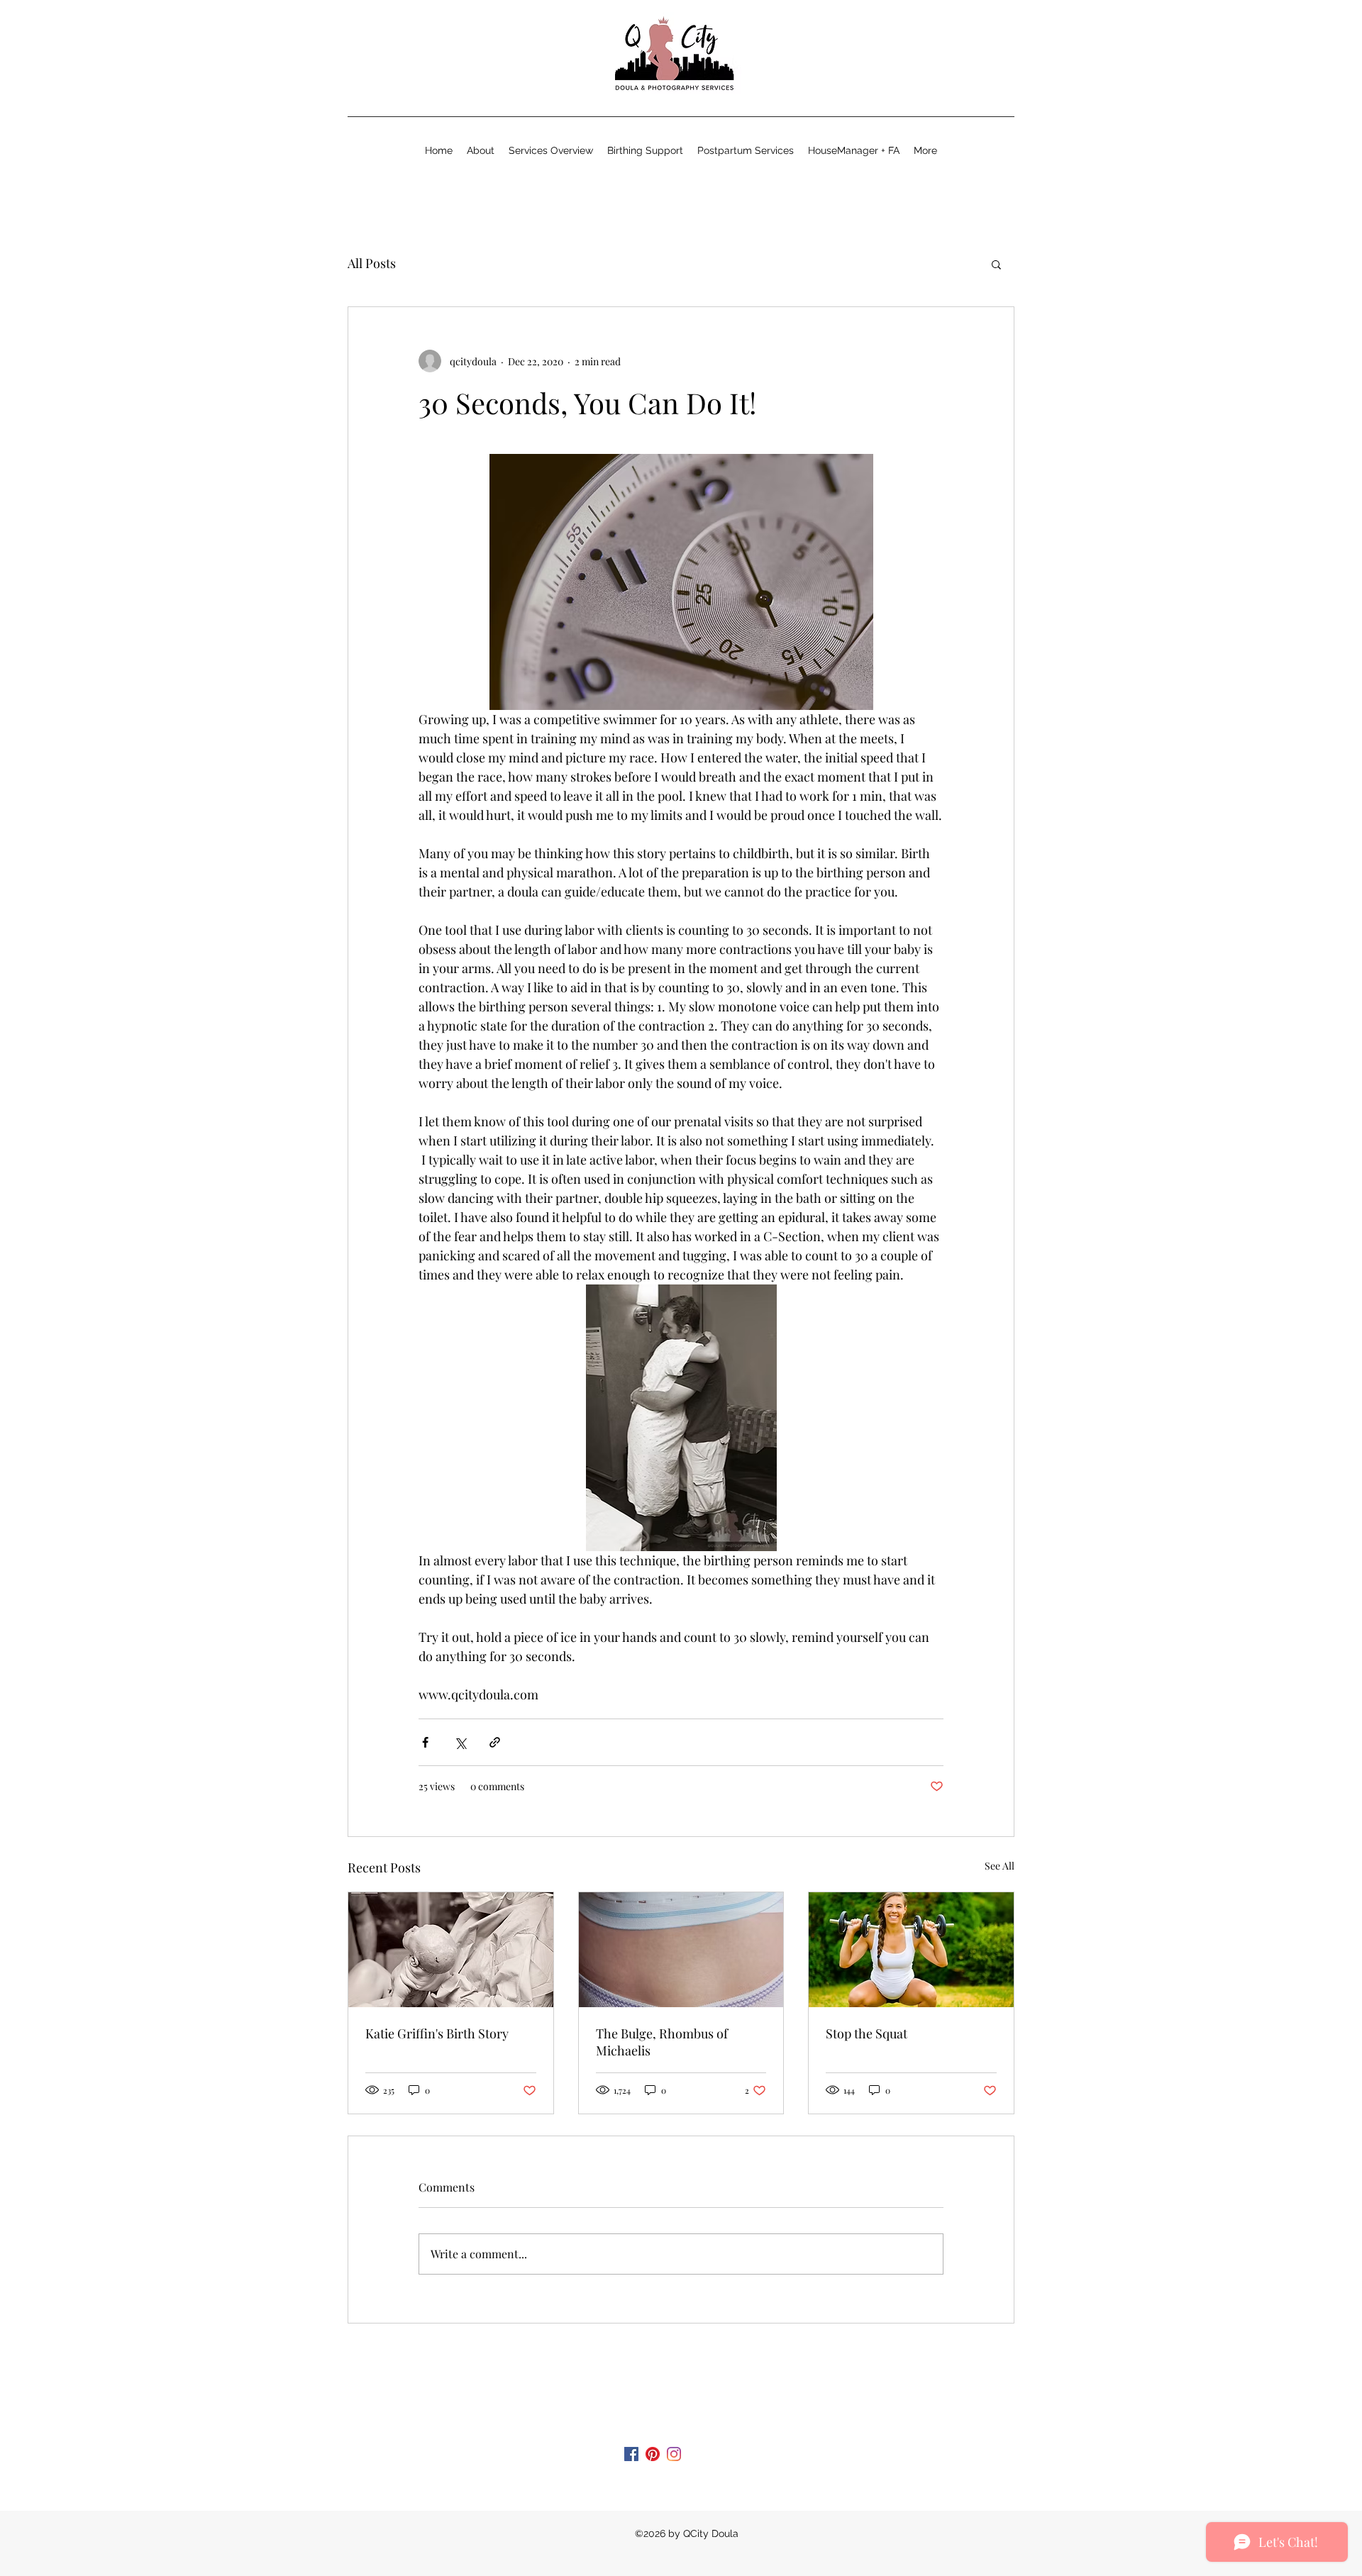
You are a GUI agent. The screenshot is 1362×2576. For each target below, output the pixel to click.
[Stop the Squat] (911, 1950)
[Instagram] (674, 2454)
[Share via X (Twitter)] (460, 1742)
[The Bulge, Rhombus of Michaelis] (681, 1950)
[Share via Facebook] (425, 1742)
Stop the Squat (867, 2033)
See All (1000, 1866)
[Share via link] (495, 1742)
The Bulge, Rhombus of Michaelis (662, 2042)
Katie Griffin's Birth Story (437, 2033)
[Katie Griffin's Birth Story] (451, 1950)
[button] (996, 264)
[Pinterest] (653, 2454)
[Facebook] (631, 2454)
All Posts (372, 263)
